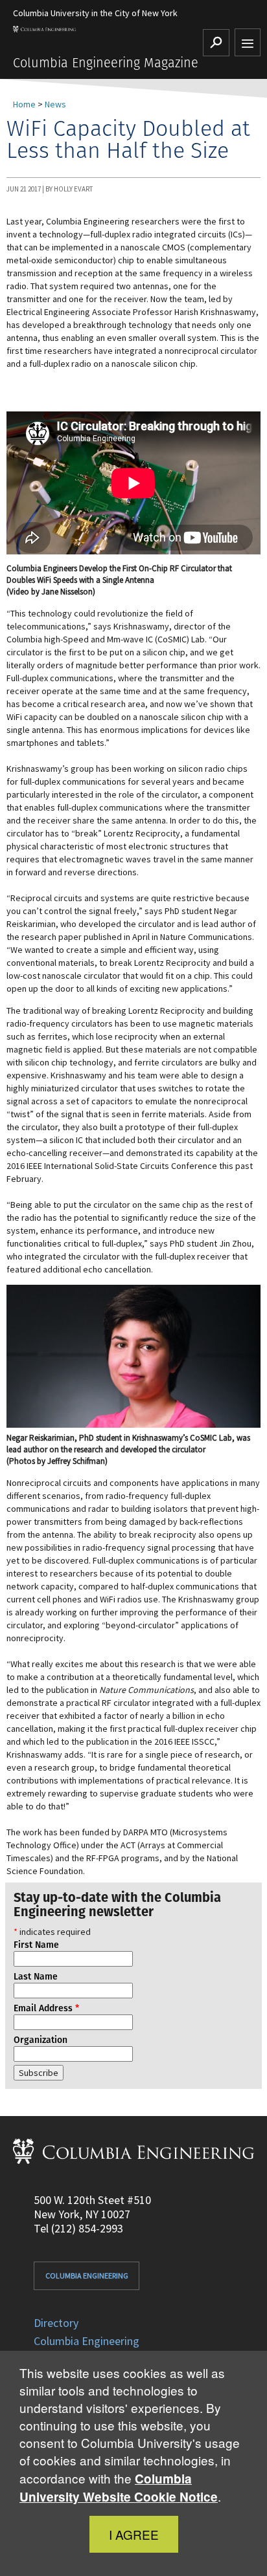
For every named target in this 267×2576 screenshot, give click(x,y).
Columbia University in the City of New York (95, 13)
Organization (41, 2040)
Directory (56, 2323)
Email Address (46, 2008)
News (55, 104)
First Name (36, 1945)
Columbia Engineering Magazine (106, 63)
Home (24, 104)
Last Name (36, 1976)
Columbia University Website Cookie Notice (119, 2488)
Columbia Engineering (87, 2276)
